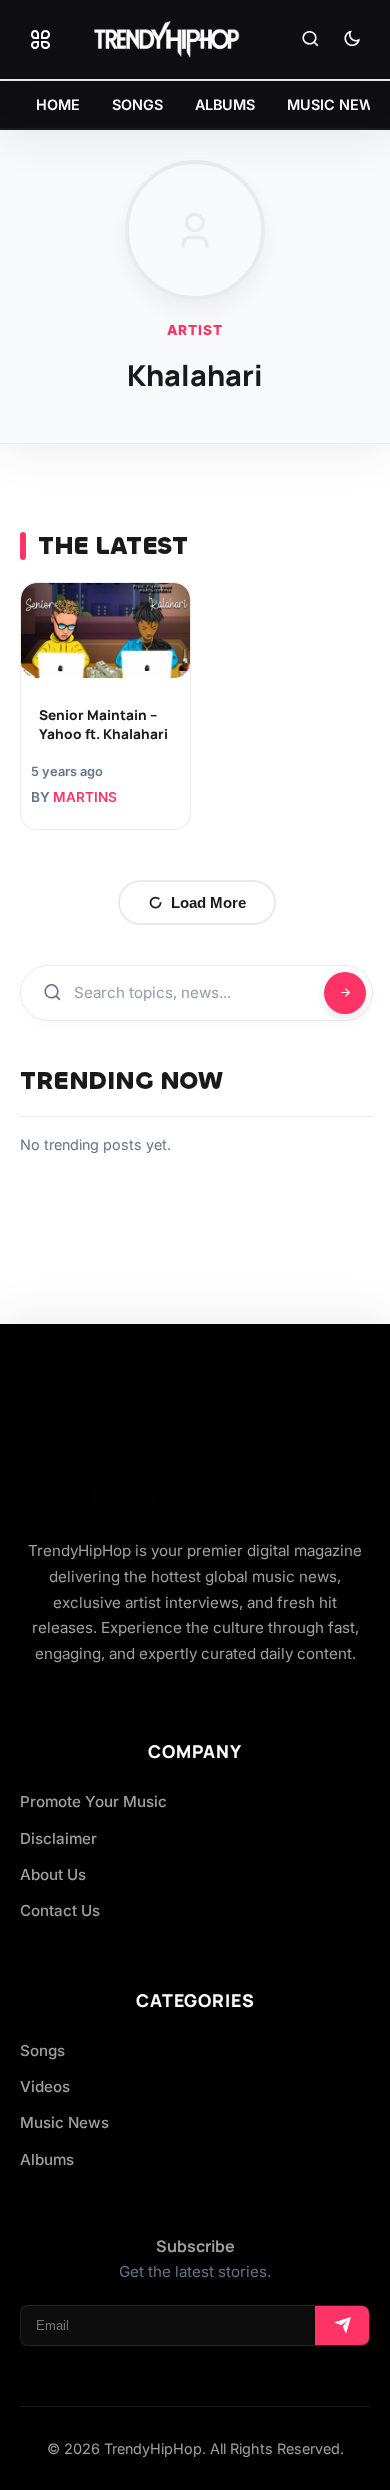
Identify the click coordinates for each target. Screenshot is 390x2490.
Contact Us (60, 1910)
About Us (53, 1874)
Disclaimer (58, 1838)
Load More (208, 902)
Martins (85, 797)
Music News (64, 2122)
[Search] (310, 40)
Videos (45, 2086)
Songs (42, 2050)
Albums (47, 2159)
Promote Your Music (93, 1801)
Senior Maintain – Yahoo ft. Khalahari (103, 724)
